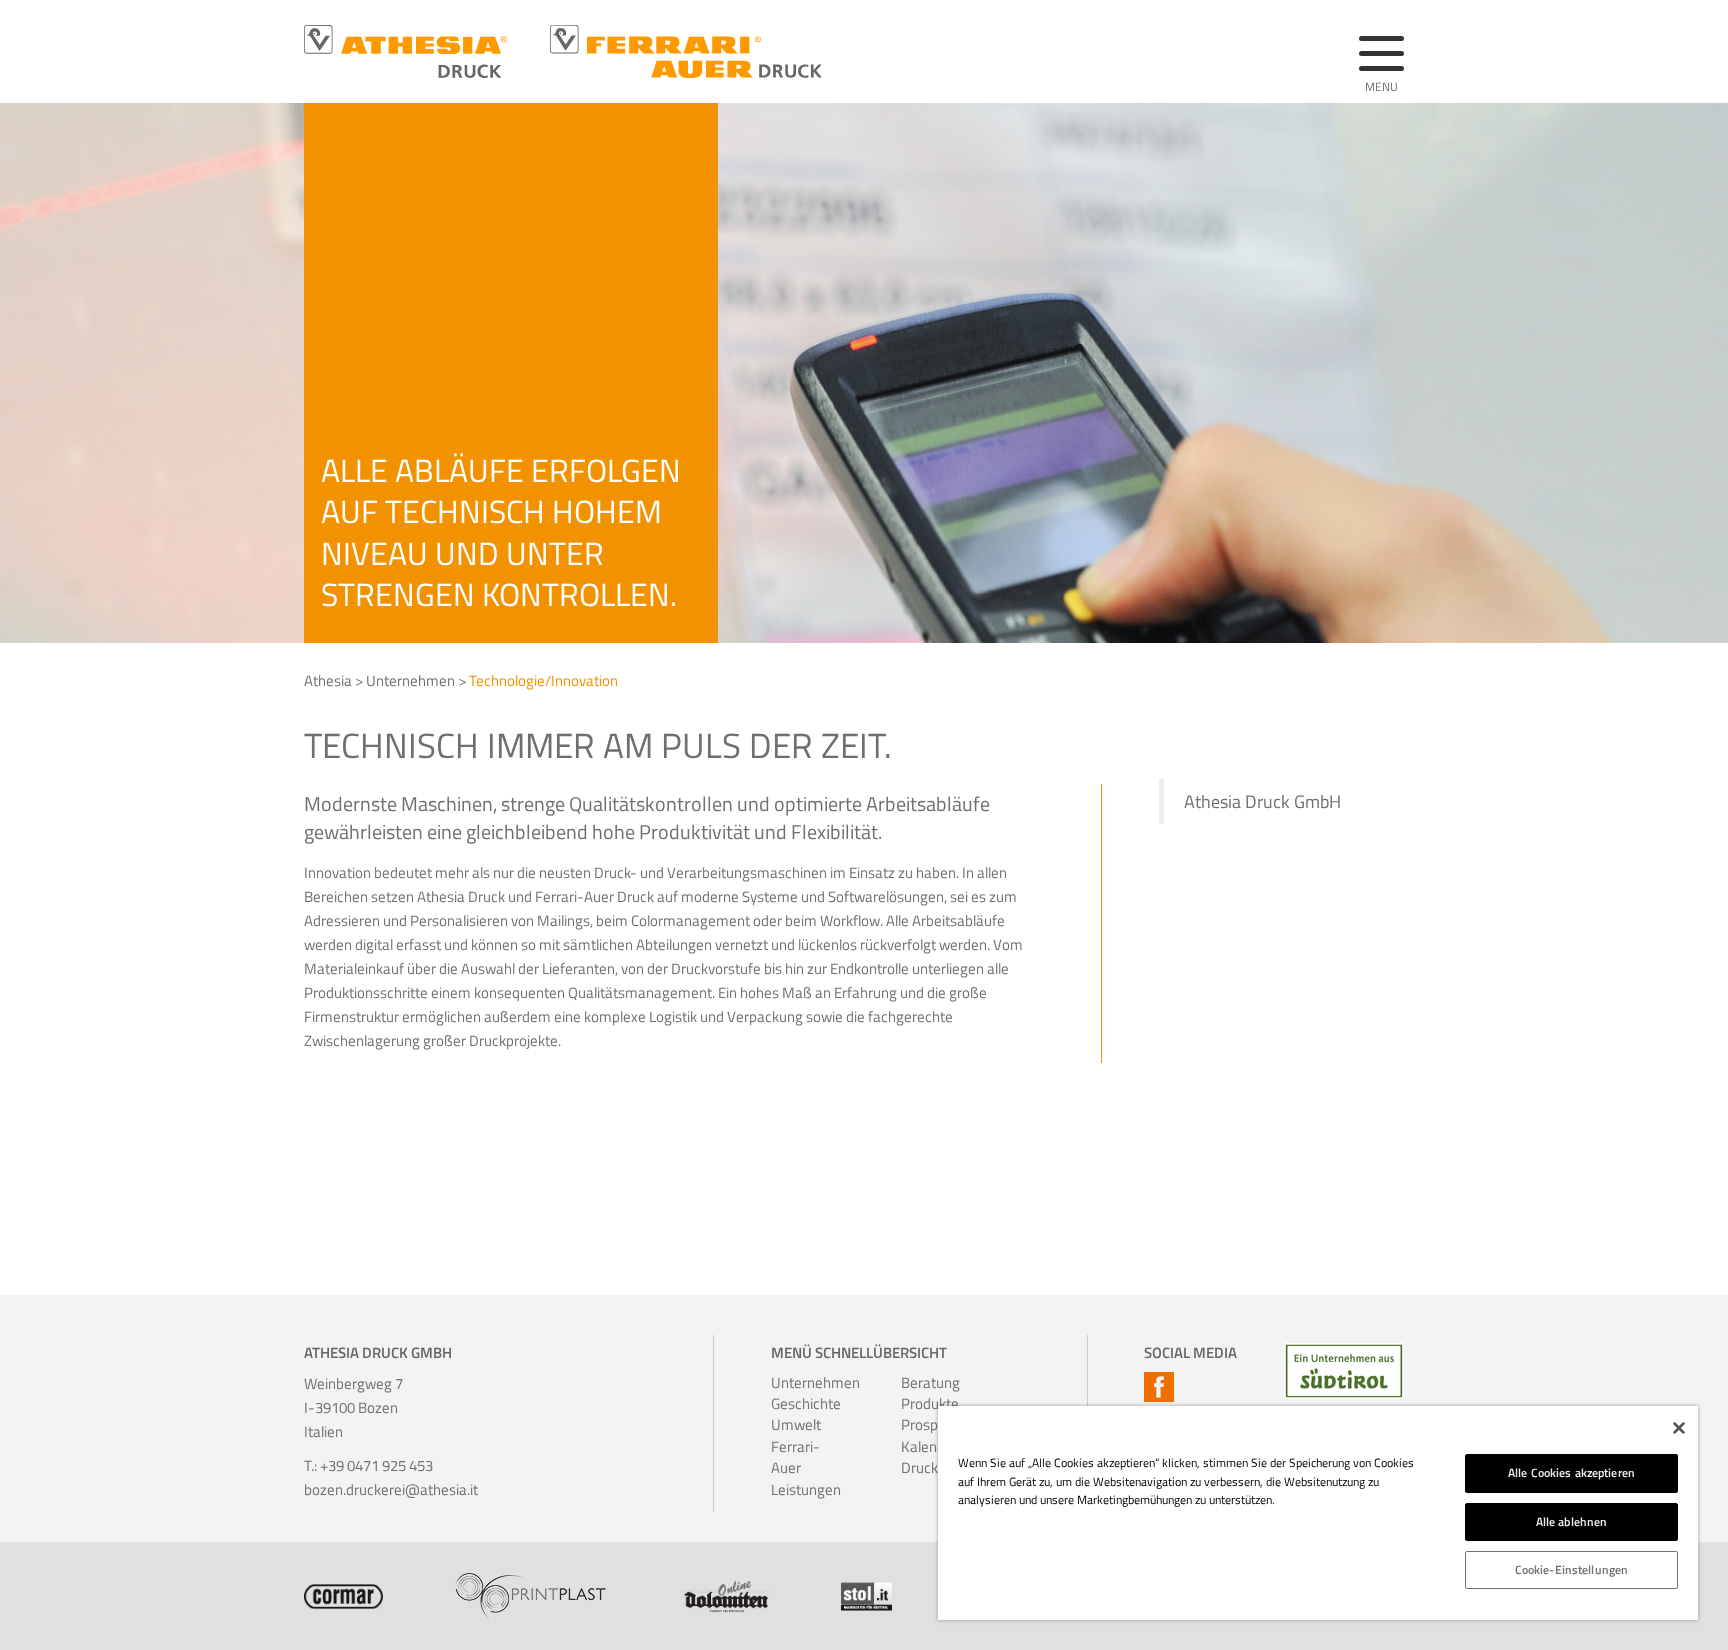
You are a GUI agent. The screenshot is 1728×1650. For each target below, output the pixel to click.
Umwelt (796, 1424)
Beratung (928, 1382)
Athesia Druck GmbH (1262, 801)
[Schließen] (1679, 1428)
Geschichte (798, 1403)
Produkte (928, 1403)
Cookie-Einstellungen (1571, 1569)
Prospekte (928, 1424)
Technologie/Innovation (543, 680)
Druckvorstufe (928, 1467)
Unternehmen (410, 680)
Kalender (928, 1446)
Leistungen (798, 1489)
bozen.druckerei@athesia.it (391, 1489)
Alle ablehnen (1572, 1521)
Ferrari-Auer (795, 1457)
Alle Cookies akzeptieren (1571, 1472)
